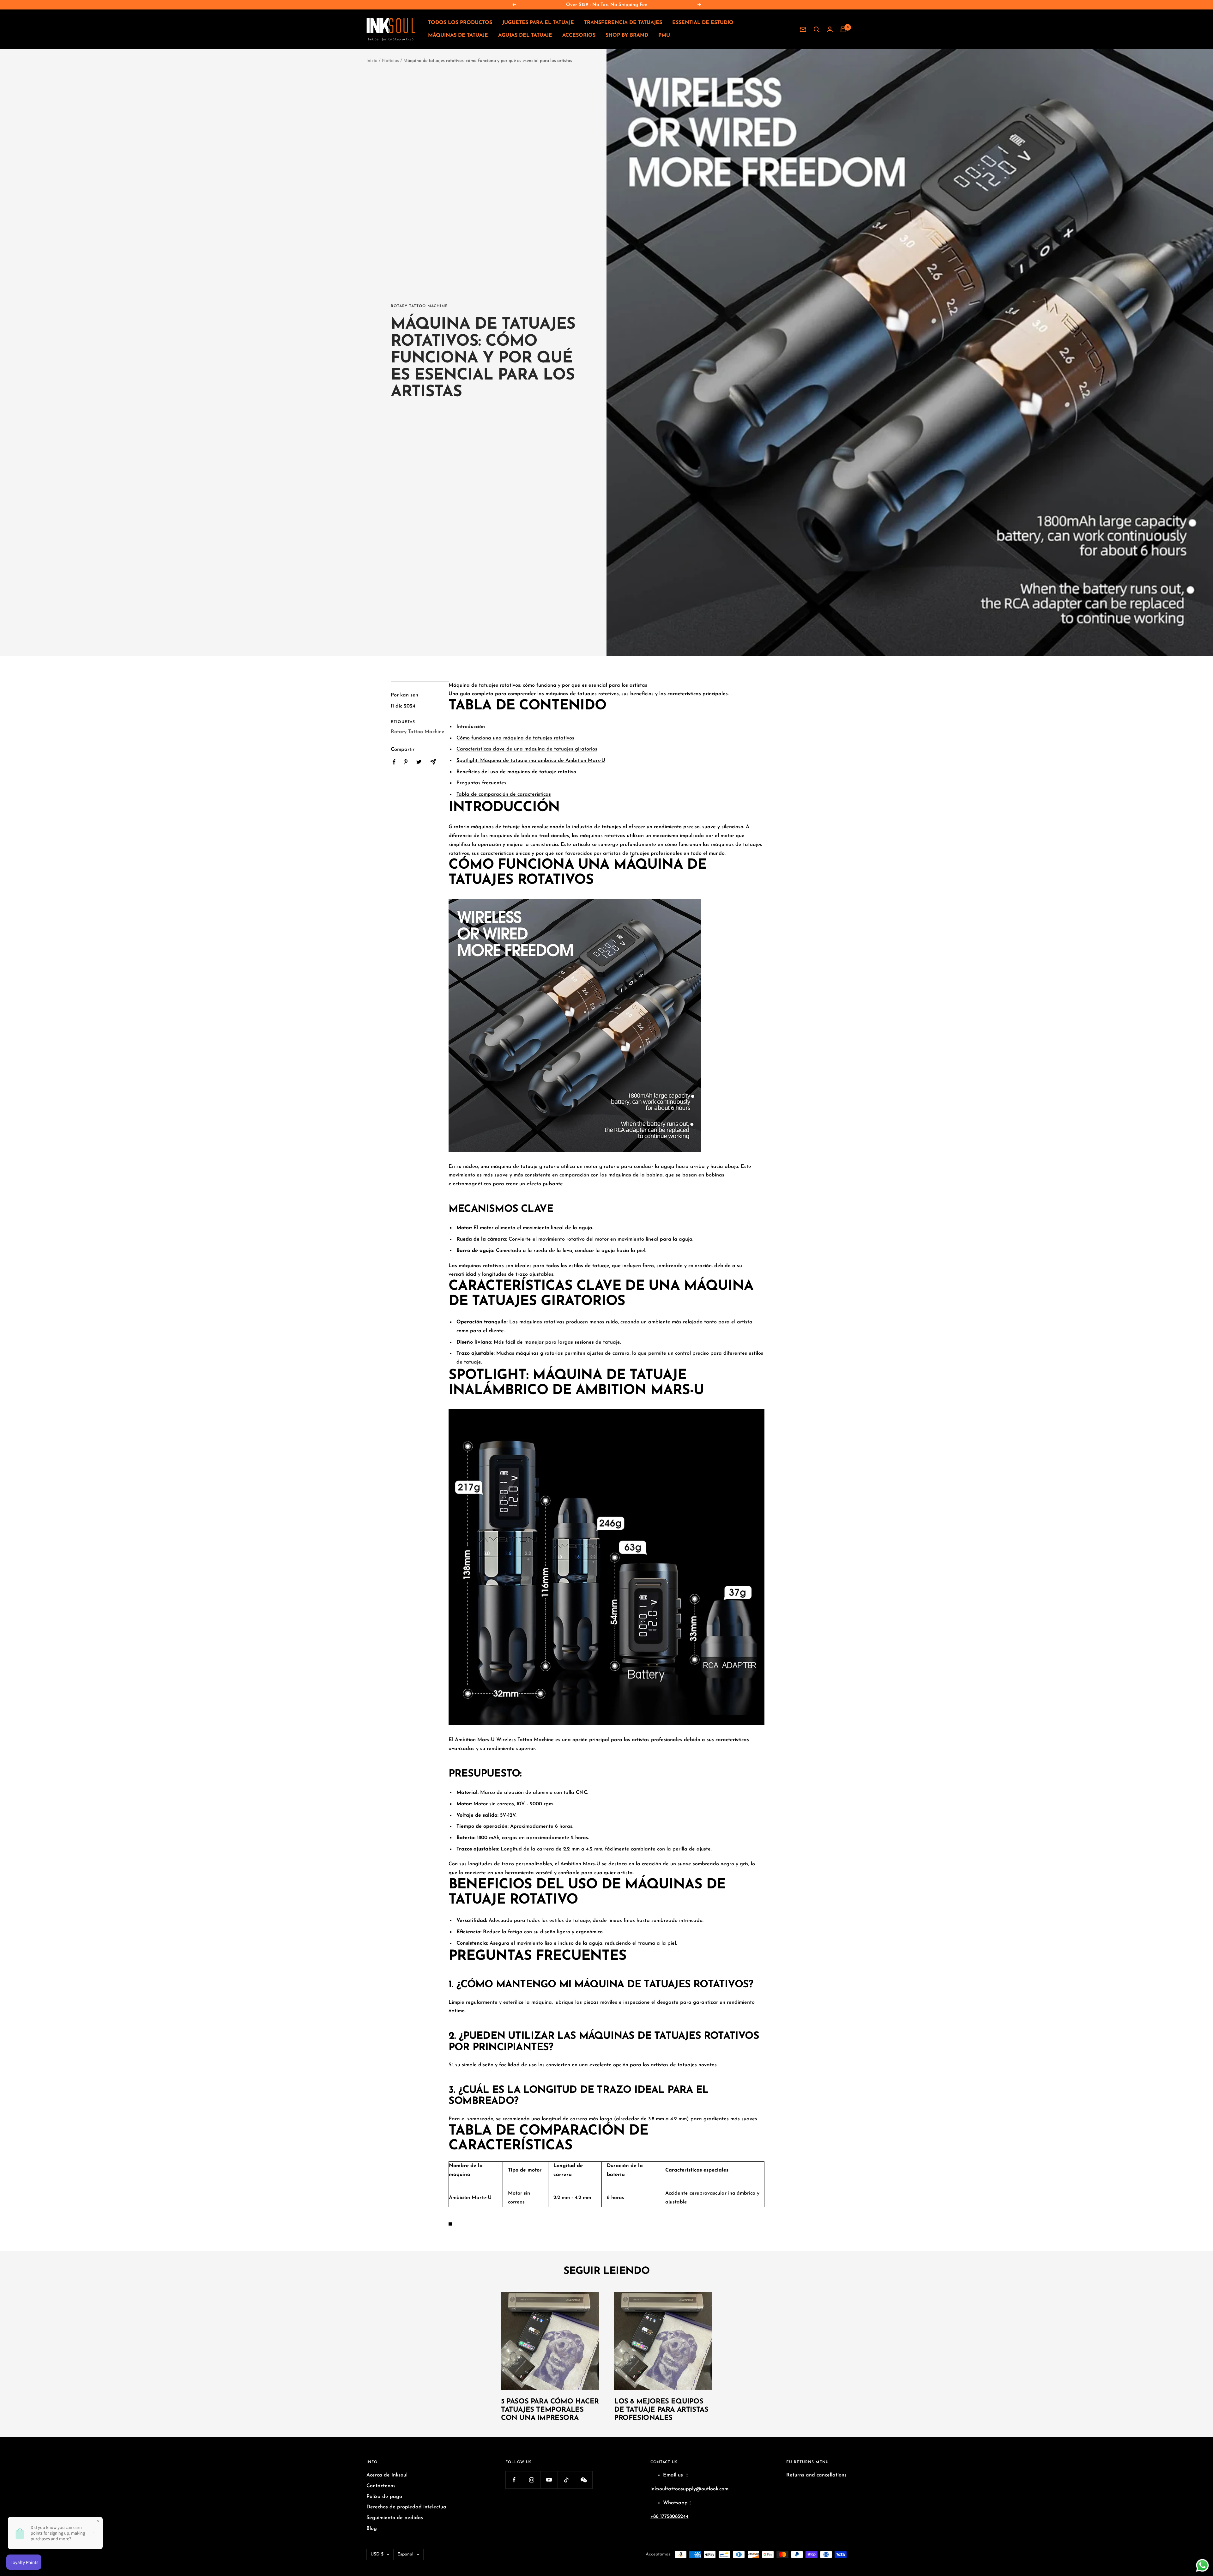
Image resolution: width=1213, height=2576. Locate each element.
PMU (664, 35)
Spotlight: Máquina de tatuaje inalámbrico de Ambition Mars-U (531, 761)
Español (405, 2554)
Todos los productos (460, 23)
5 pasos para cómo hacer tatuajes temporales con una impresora (550, 2410)
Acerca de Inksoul (387, 2475)
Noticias (390, 61)
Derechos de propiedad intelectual (407, 2507)
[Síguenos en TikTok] (566, 2480)
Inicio (372, 61)
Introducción (471, 727)
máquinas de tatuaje (495, 827)
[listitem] (394, 762)
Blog (372, 2529)
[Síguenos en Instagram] (531, 2480)
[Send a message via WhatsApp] (1202, 2565)
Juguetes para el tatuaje (538, 23)
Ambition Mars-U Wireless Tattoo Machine (504, 1740)
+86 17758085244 (670, 2517)
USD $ (377, 2554)
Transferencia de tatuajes (623, 23)
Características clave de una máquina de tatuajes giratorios (527, 749)
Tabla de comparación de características (504, 794)
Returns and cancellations (816, 2475)
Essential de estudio (703, 23)
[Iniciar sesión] (830, 29)
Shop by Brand (627, 35)
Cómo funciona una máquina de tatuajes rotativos (515, 738)
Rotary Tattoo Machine (419, 306)
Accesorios (579, 35)
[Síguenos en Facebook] (514, 2480)
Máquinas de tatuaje (458, 35)
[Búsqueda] (817, 29)
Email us (673, 2475)
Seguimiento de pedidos (395, 2518)
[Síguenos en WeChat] (584, 2480)
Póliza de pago (384, 2497)
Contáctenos (381, 2486)
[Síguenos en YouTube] (549, 2480)
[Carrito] (843, 29)
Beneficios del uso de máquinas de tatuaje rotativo (516, 772)
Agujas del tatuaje (525, 35)
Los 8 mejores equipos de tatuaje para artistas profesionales (661, 2410)
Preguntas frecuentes (481, 783)
